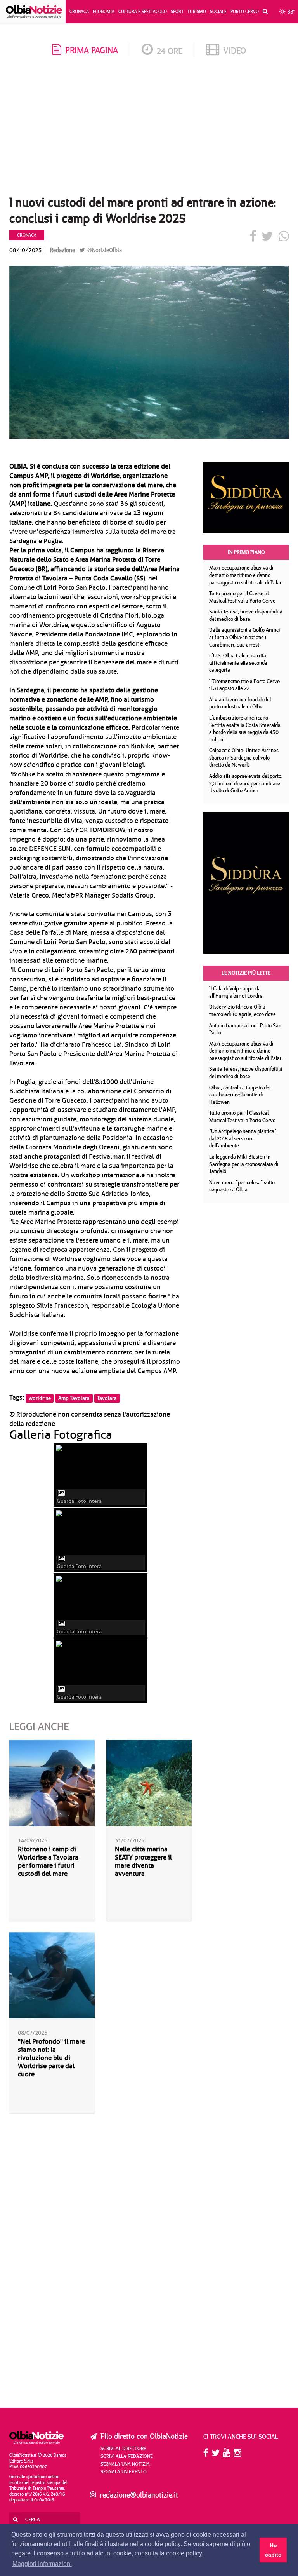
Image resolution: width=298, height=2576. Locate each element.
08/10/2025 (25, 250)
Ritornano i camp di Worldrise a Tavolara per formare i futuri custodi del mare (48, 1861)
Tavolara (107, 1398)
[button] (263, 12)
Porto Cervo (245, 11)
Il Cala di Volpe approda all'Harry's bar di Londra (236, 992)
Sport (177, 11)
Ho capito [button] (273, 2550)
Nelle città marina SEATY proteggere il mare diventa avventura (143, 1861)
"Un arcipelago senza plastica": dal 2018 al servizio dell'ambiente (243, 1138)
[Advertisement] (149, 128)
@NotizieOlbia (104, 250)
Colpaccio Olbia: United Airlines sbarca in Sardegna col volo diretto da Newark (244, 757)
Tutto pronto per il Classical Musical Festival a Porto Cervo (242, 597)
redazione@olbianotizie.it (139, 2495)
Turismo (197, 11)
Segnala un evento (124, 2471)
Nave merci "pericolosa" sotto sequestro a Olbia (242, 1186)
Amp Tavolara (74, 1398)
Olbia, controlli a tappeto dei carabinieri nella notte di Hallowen (240, 1095)
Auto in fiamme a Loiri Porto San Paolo (245, 1029)
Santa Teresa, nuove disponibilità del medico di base (246, 615)
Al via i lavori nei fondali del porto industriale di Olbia (240, 703)
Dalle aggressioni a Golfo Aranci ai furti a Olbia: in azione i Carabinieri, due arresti (245, 637)
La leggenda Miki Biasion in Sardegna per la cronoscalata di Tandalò (244, 1164)
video (235, 50)
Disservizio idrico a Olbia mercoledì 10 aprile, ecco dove (243, 1010)
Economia (104, 11)
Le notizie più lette (246, 973)
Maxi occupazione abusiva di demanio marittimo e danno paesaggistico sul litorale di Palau (246, 575)
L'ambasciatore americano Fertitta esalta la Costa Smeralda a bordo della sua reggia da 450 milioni (245, 729)
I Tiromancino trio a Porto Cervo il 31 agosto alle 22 (244, 685)
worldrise (40, 1398)
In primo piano (246, 552)
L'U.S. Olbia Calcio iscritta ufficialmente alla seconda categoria (238, 663)
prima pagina (92, 50)
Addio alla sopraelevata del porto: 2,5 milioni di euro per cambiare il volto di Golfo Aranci (246, 783)
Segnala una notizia (125, 2464)
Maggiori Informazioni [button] (42, 2564)
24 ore (170, 51)
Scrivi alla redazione (127, 2456)
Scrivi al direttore (123, 2448)
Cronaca (79, 11)
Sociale (218, 11)
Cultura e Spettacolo (143, 11)
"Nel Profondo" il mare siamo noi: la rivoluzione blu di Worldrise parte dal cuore (51, 2058)
